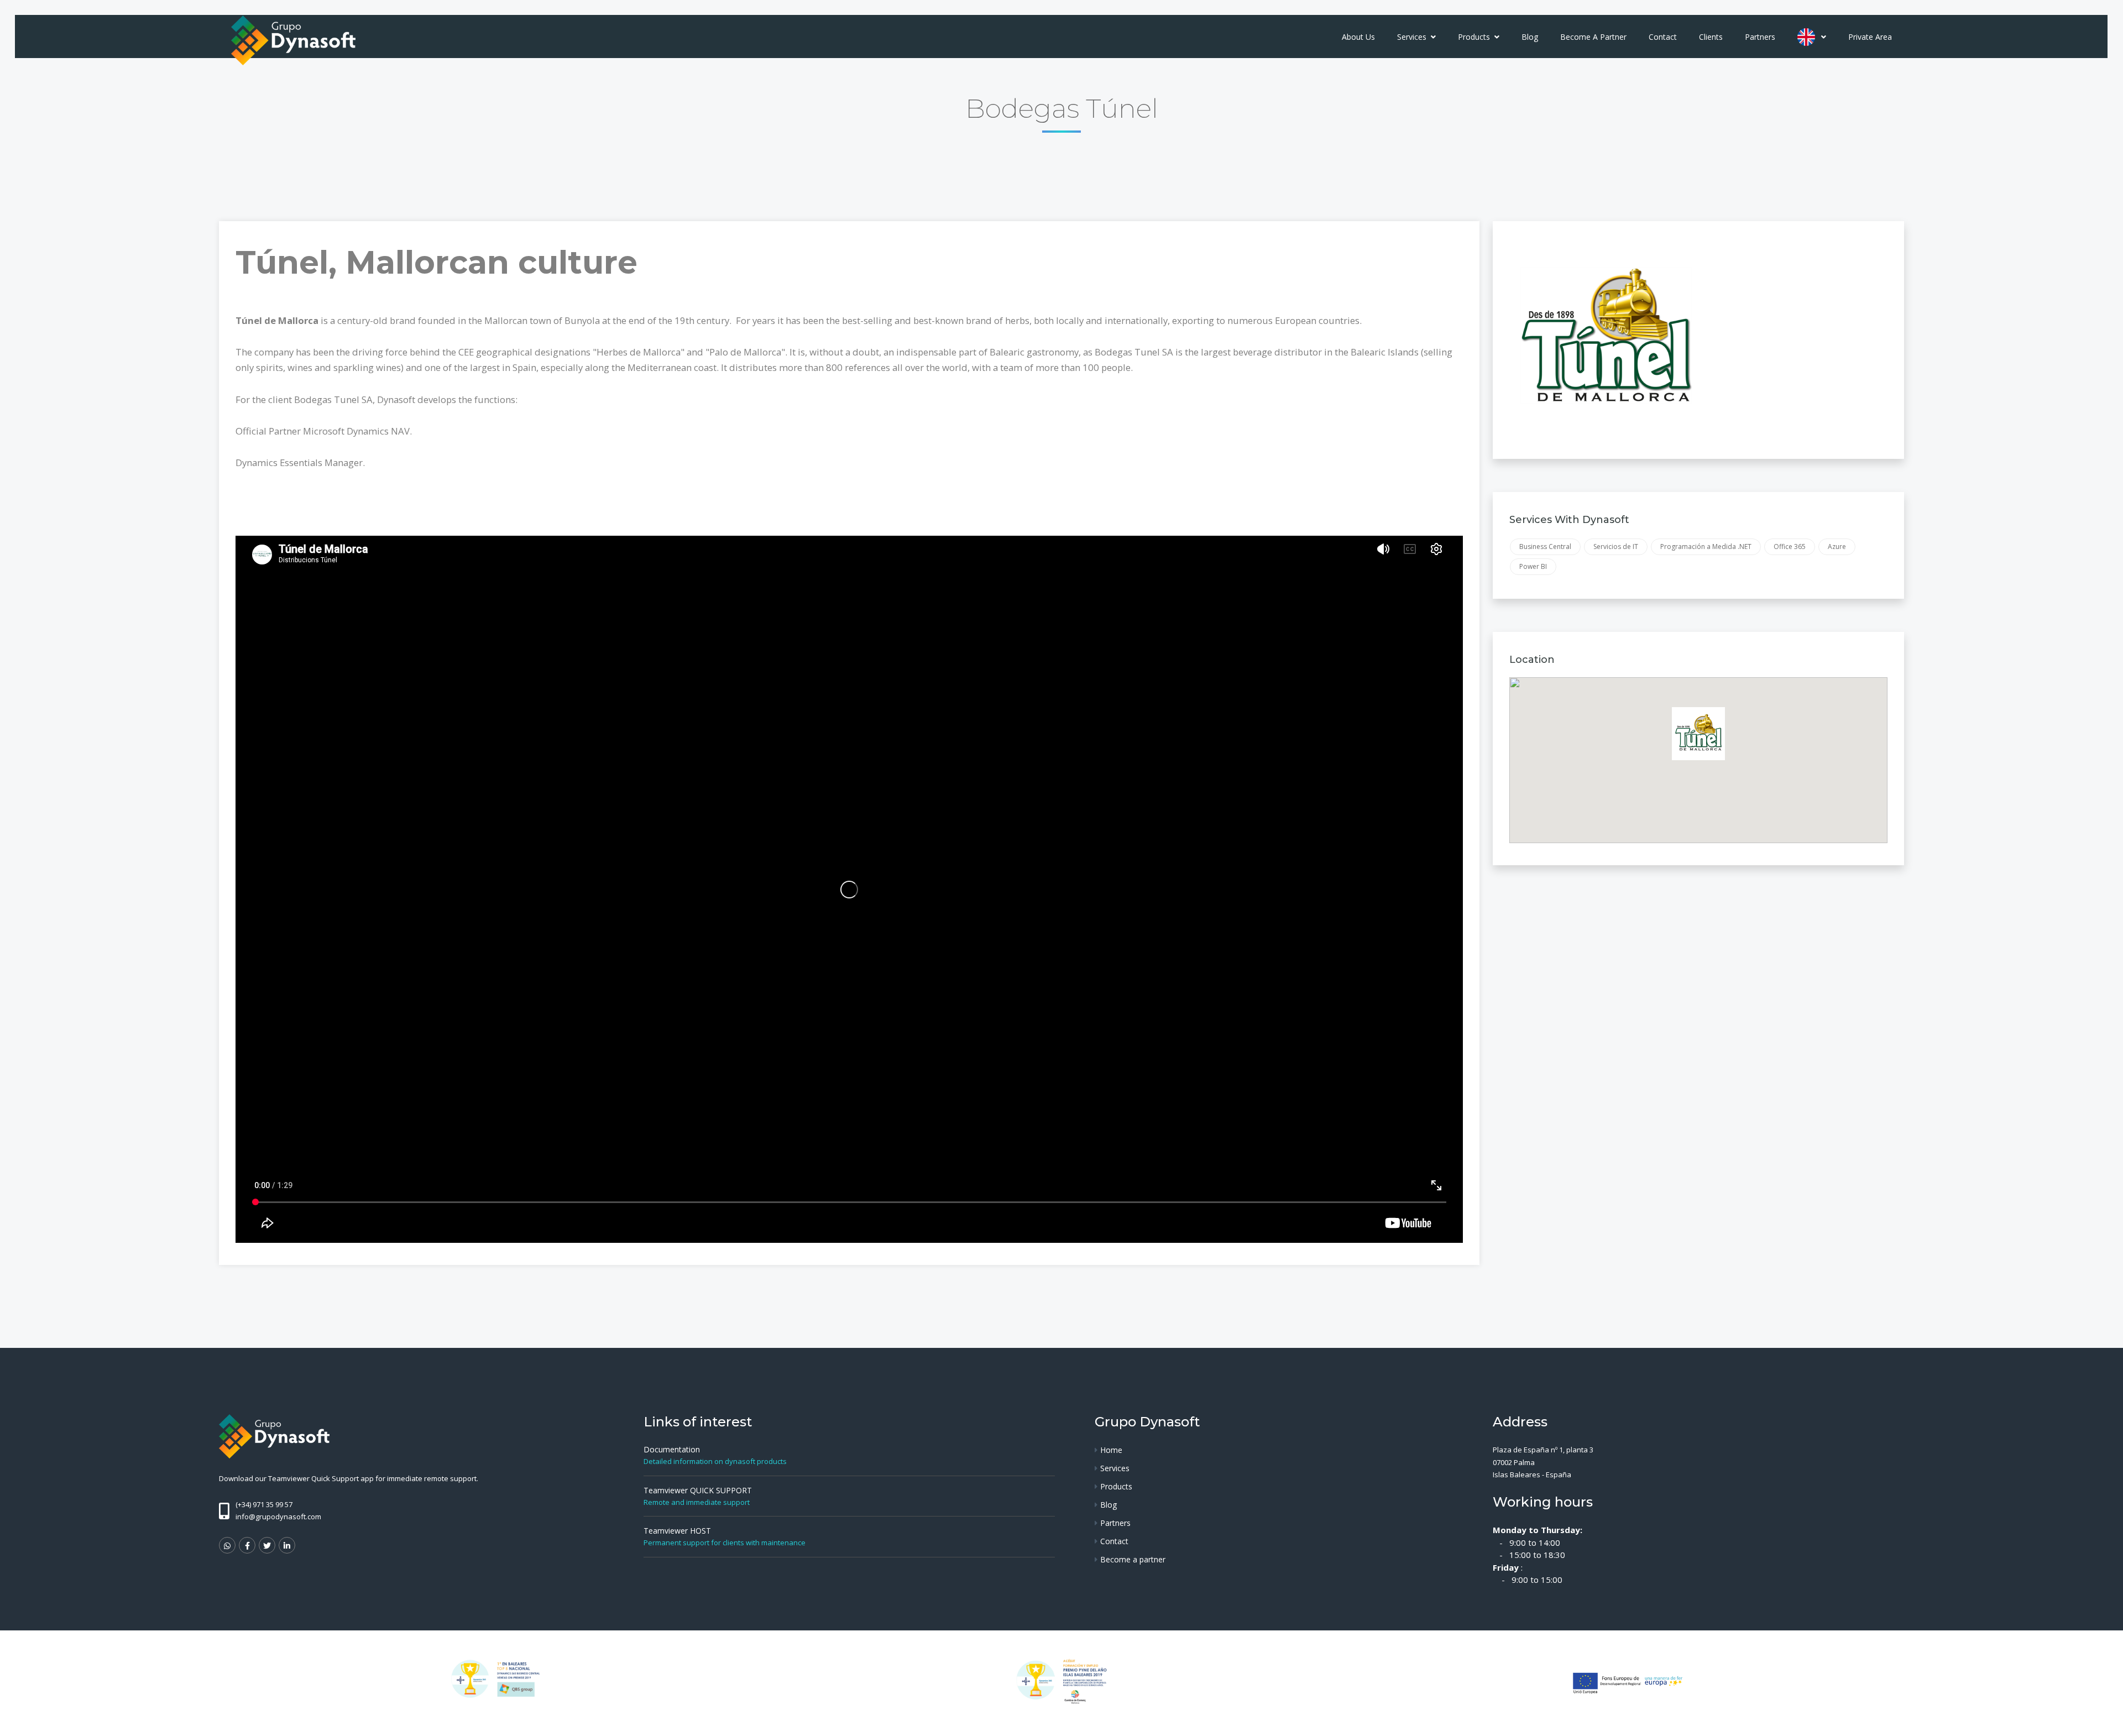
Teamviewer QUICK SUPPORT (698, 1490)
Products (1475, 37)
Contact (1663, 37)
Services (1413, 37)
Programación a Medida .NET (1706, 547)
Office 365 (1790, 547)
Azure (1837, 547)
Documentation (672, 1449)
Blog (1530, 37)
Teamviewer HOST (677, 1531)
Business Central (1545, 547)
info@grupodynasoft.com (278, 1517)
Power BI (1533, 566)
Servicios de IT (1616, 547)
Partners (1760, 37)
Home (1111, 1450)
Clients (1711, 37)
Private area (1870, 37)
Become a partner (1593, 37)
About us (1358, 37)
